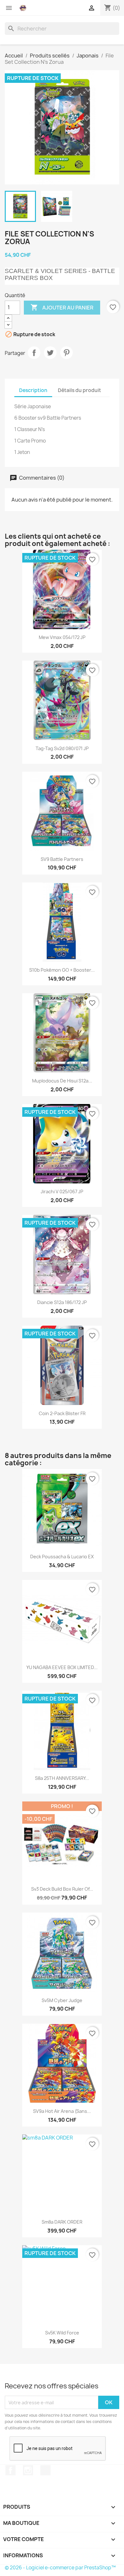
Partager (34, 353)
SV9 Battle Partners (62, 859)
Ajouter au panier (62, 307)
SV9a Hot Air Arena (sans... (62, 2111)
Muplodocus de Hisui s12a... (62, 1081)
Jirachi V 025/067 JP (62, 1191)
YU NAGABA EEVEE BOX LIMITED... (62, 1667)
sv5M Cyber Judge (62, 2000)
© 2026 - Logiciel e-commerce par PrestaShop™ (60, 2568)
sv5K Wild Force (62, 2333)
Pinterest (66, 353)
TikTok (45, 2470)
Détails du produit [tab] (79, 390)
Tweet (50, 353)
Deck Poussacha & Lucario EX (62, 1557)
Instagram (28, 2470)
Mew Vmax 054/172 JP (62, 637)
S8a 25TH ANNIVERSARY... (62, 1778)
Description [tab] (33, 390)
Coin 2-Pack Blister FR (62, 1413)
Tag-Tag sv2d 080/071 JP (62, 748)
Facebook (10, 2470)
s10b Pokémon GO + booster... (62, 970)
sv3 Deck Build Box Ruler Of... (62, 1889)
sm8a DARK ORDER (62, 2222)
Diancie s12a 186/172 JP (62, 1302)
